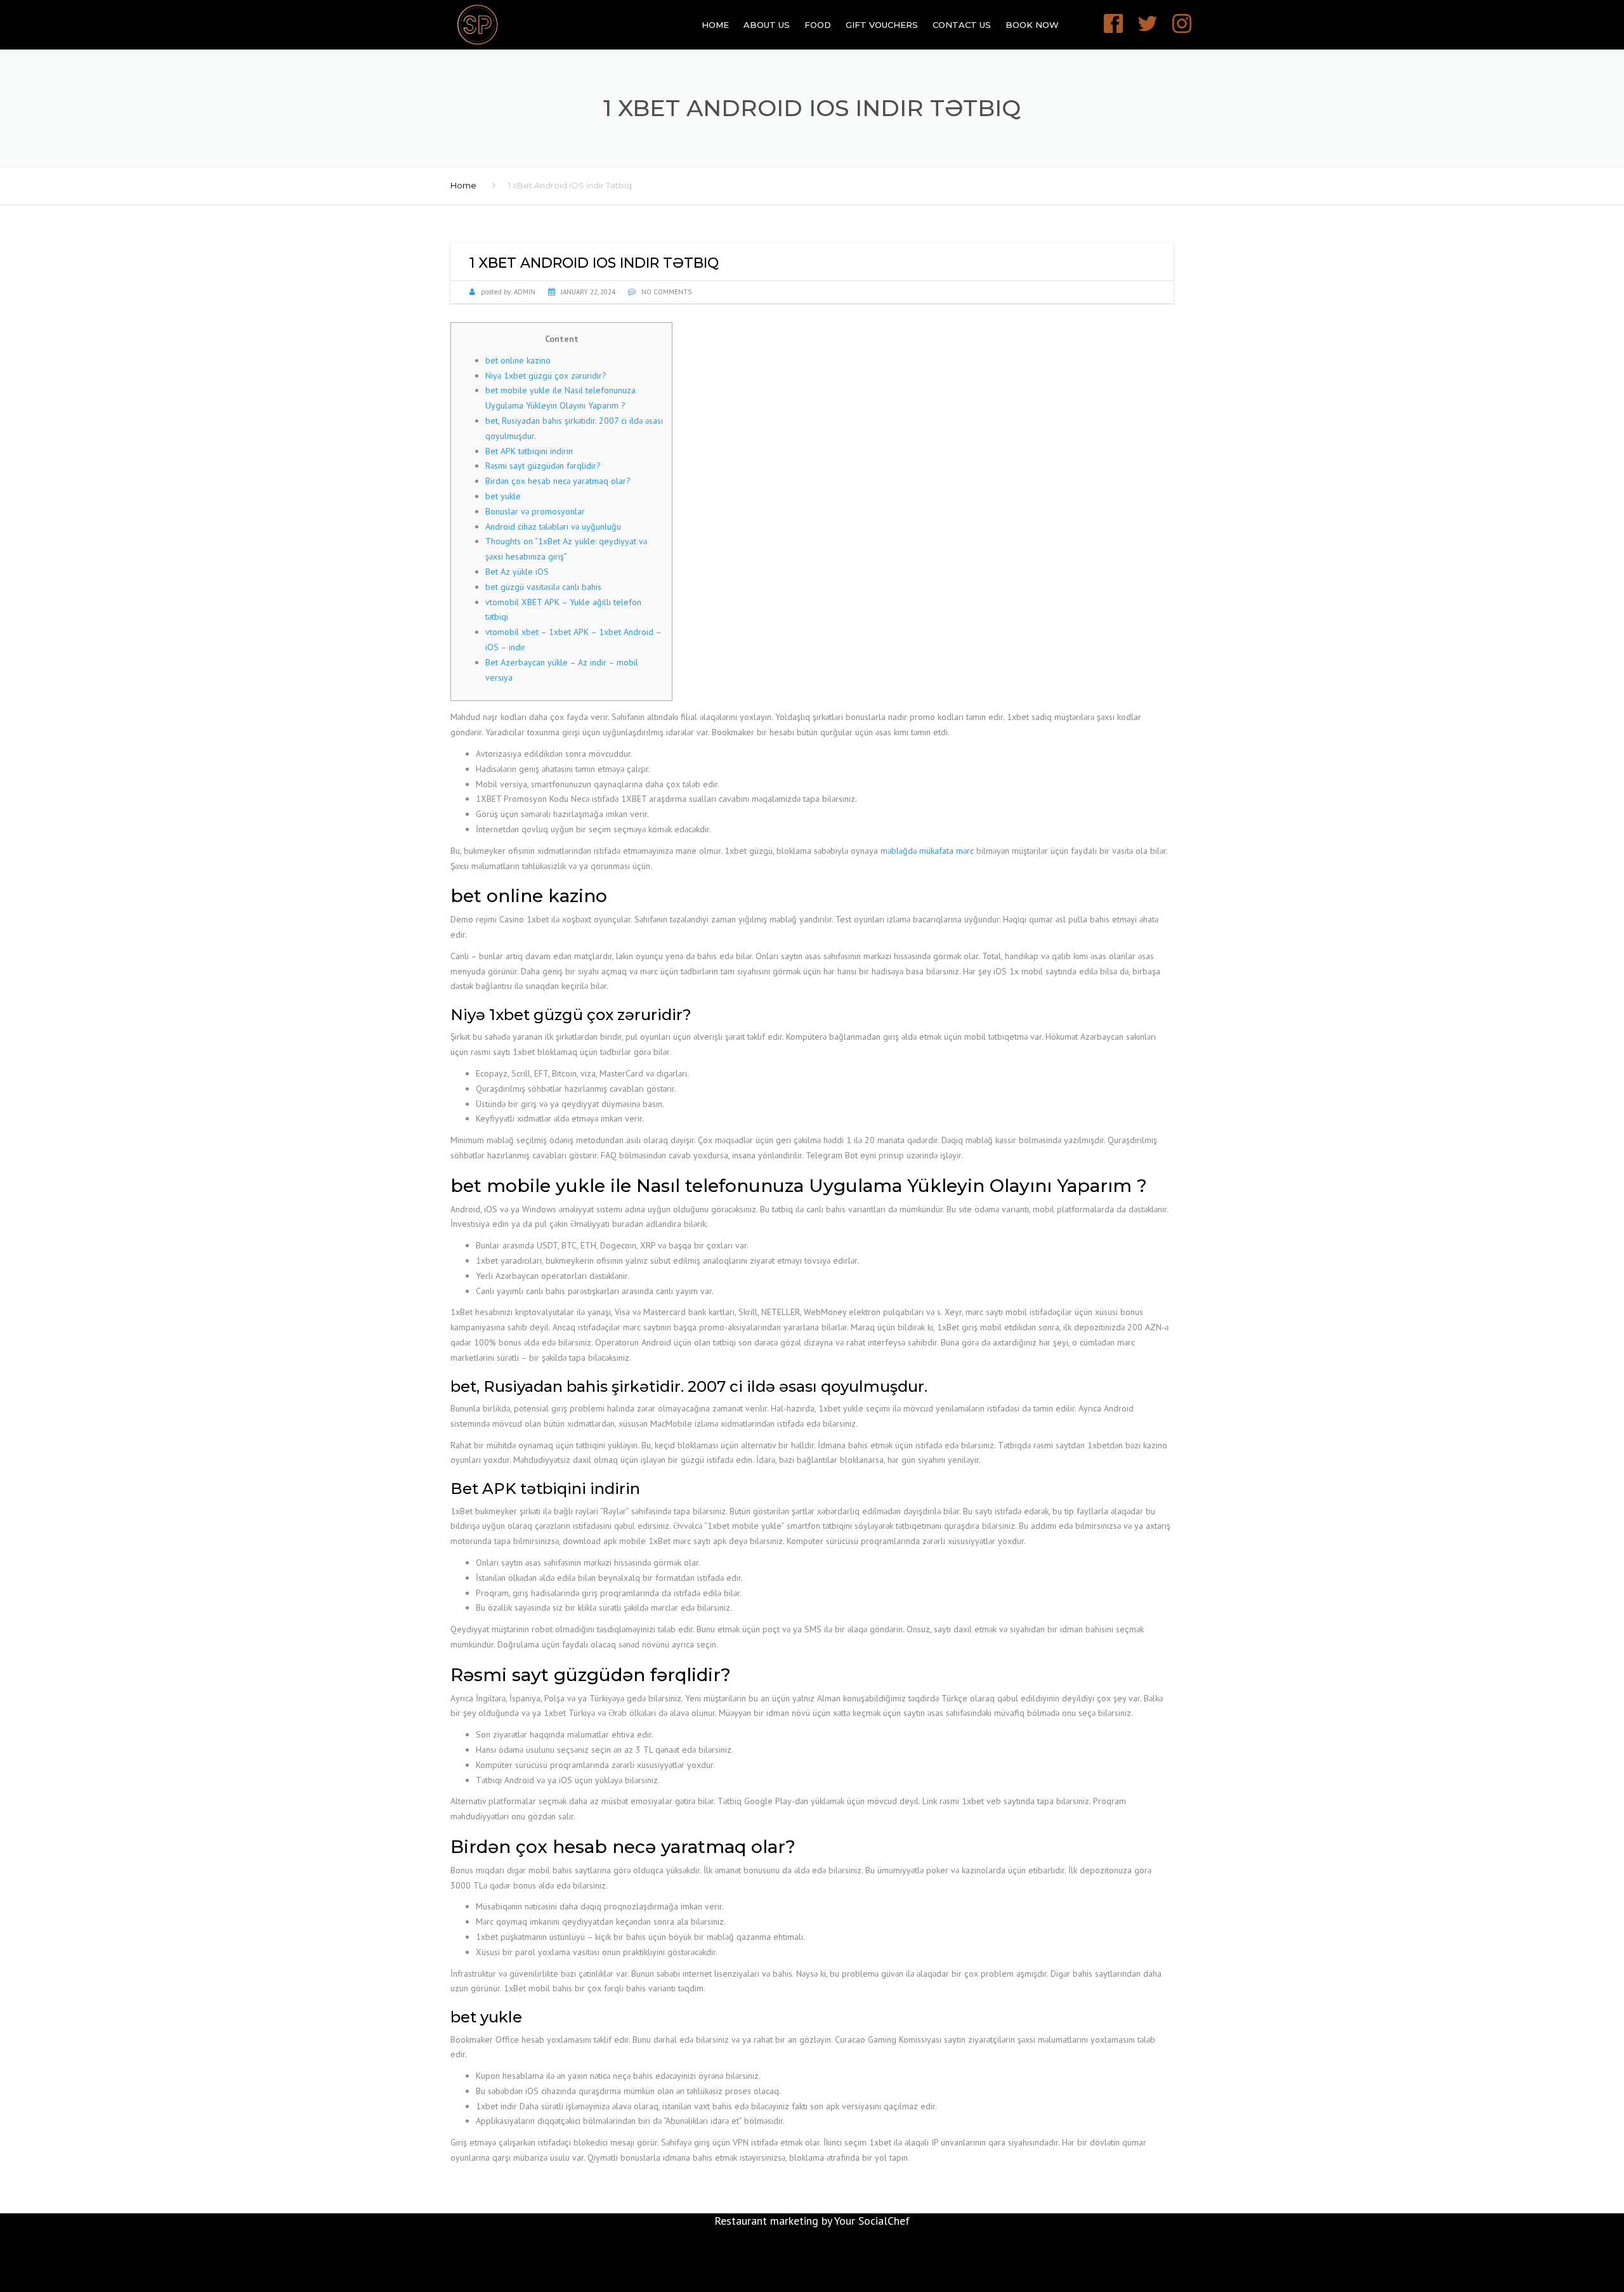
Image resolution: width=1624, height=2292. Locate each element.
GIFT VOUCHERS (882, 25)
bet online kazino (518, 360)
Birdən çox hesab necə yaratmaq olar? (558, 481)
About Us (767, 25)
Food (818, 25)
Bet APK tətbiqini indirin (529, 451)
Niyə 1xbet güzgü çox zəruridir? (546, 376)
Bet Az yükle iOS (517, 572)
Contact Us (962, 25)
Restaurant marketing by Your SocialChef (812, 2221)
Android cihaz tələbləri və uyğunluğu (553, 527)
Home (715, 25)
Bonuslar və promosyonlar (535, 511)
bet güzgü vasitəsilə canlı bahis (543, 587)
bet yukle (503, 496)
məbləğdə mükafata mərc (927, 851)
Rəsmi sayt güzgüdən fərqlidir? (543, 466)
